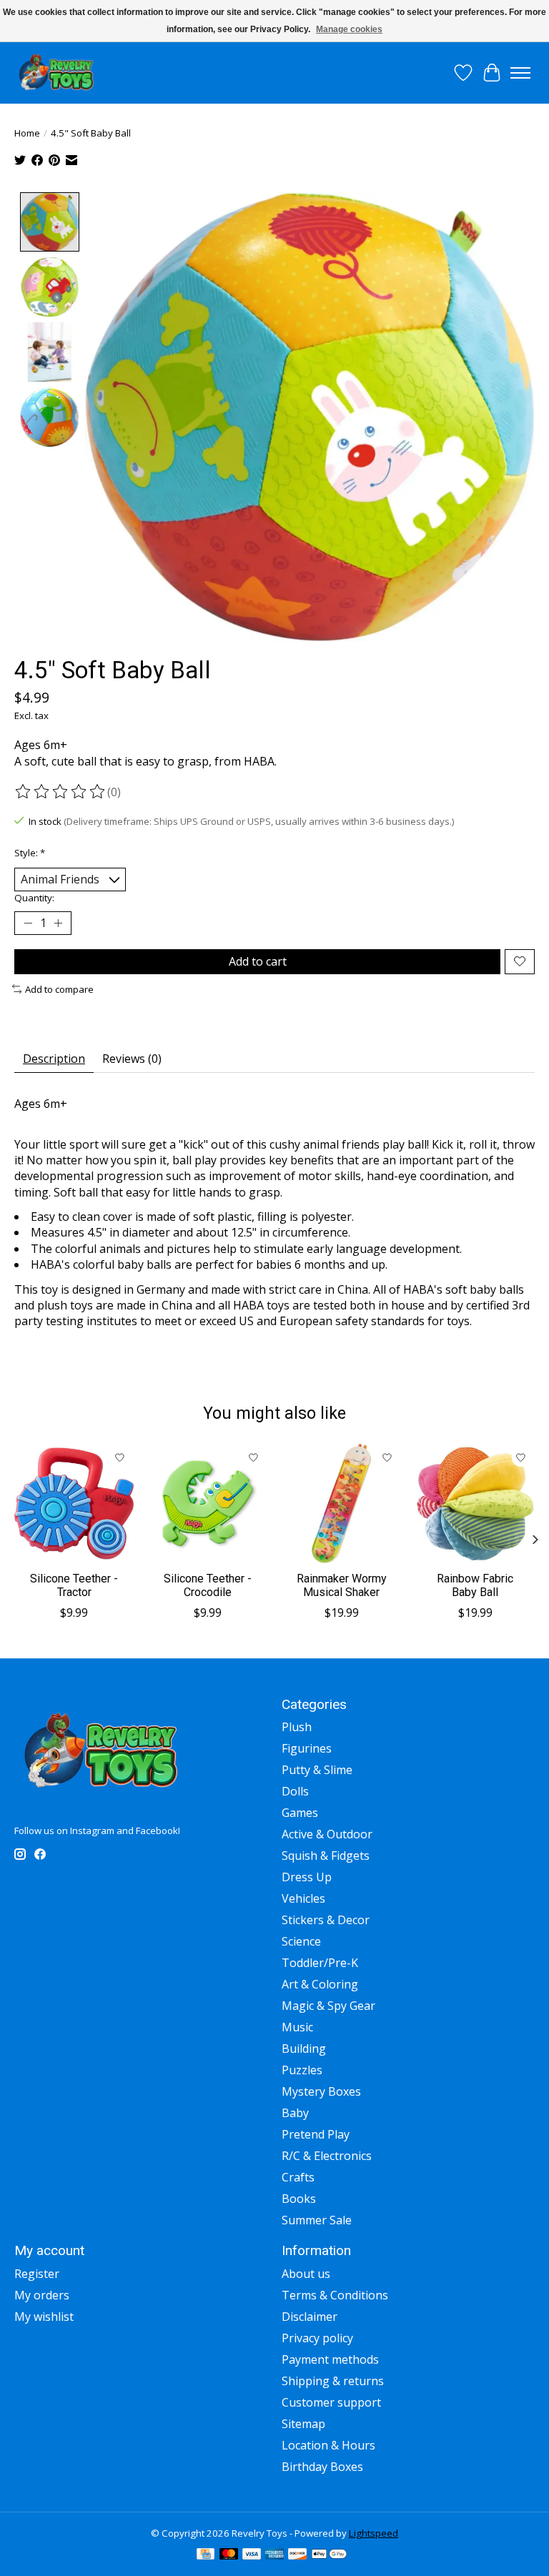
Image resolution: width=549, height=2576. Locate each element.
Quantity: (34, 898)
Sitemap (303, 2424)
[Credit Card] (206, 2555)
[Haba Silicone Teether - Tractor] (74, 1504)
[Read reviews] (61, 792)
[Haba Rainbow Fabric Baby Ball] (475, 1504)
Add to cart (258, 961)
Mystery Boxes (321, 2091)
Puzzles (302, 2070)
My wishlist (44, 2317)
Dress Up (307, 1877)
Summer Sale (317, 2220)
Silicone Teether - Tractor (74, 1585)
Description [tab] (54, 1059)
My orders (42, 2295)
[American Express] (274, 2555)
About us (306, 2274)
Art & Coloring (320, 1984)
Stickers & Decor (326, 1920)
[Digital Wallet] (329, 2555)
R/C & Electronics (327, 2156)
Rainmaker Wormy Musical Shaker (342, 1585)
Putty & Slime (317, 1770)
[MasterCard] (229, 2555)
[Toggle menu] (520, 73)
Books (299, 2199)
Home (27, 133)
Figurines (307, 1748)
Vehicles (303, 1898)
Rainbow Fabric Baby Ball (475, 1585)
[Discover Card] (297, 2555)
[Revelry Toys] (57, 73)
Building (304, 2049)
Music (297, 2027)
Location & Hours (328, 2445)
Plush (297, 1727)
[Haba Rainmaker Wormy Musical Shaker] (341, 1504)
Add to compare (59, 989)
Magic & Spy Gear (328, 2006)
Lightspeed (374, 2533)
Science (301, 1941)
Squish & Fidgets (326, 1856)
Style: (30, 853)
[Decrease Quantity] (28, 923)
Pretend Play (316, 2134)
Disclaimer (310, 2317)
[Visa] (252, 2555)
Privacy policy (317, 2338)
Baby (295, 2113)
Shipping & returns (333, 2381)
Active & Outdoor (327, 1834)
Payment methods (330, 2359)
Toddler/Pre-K (320, 1963)
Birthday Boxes (322, 2467)
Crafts (298, 2177)
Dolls (295, 1791)
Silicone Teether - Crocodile (208, 1585)
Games (300, 1813)
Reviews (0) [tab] (132, 1059)
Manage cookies (349, 29)
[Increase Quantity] (58, 923)
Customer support (331, 2402)
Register (37, 2274)
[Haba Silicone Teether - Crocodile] (208, 1504)
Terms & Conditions (335, 2295)
